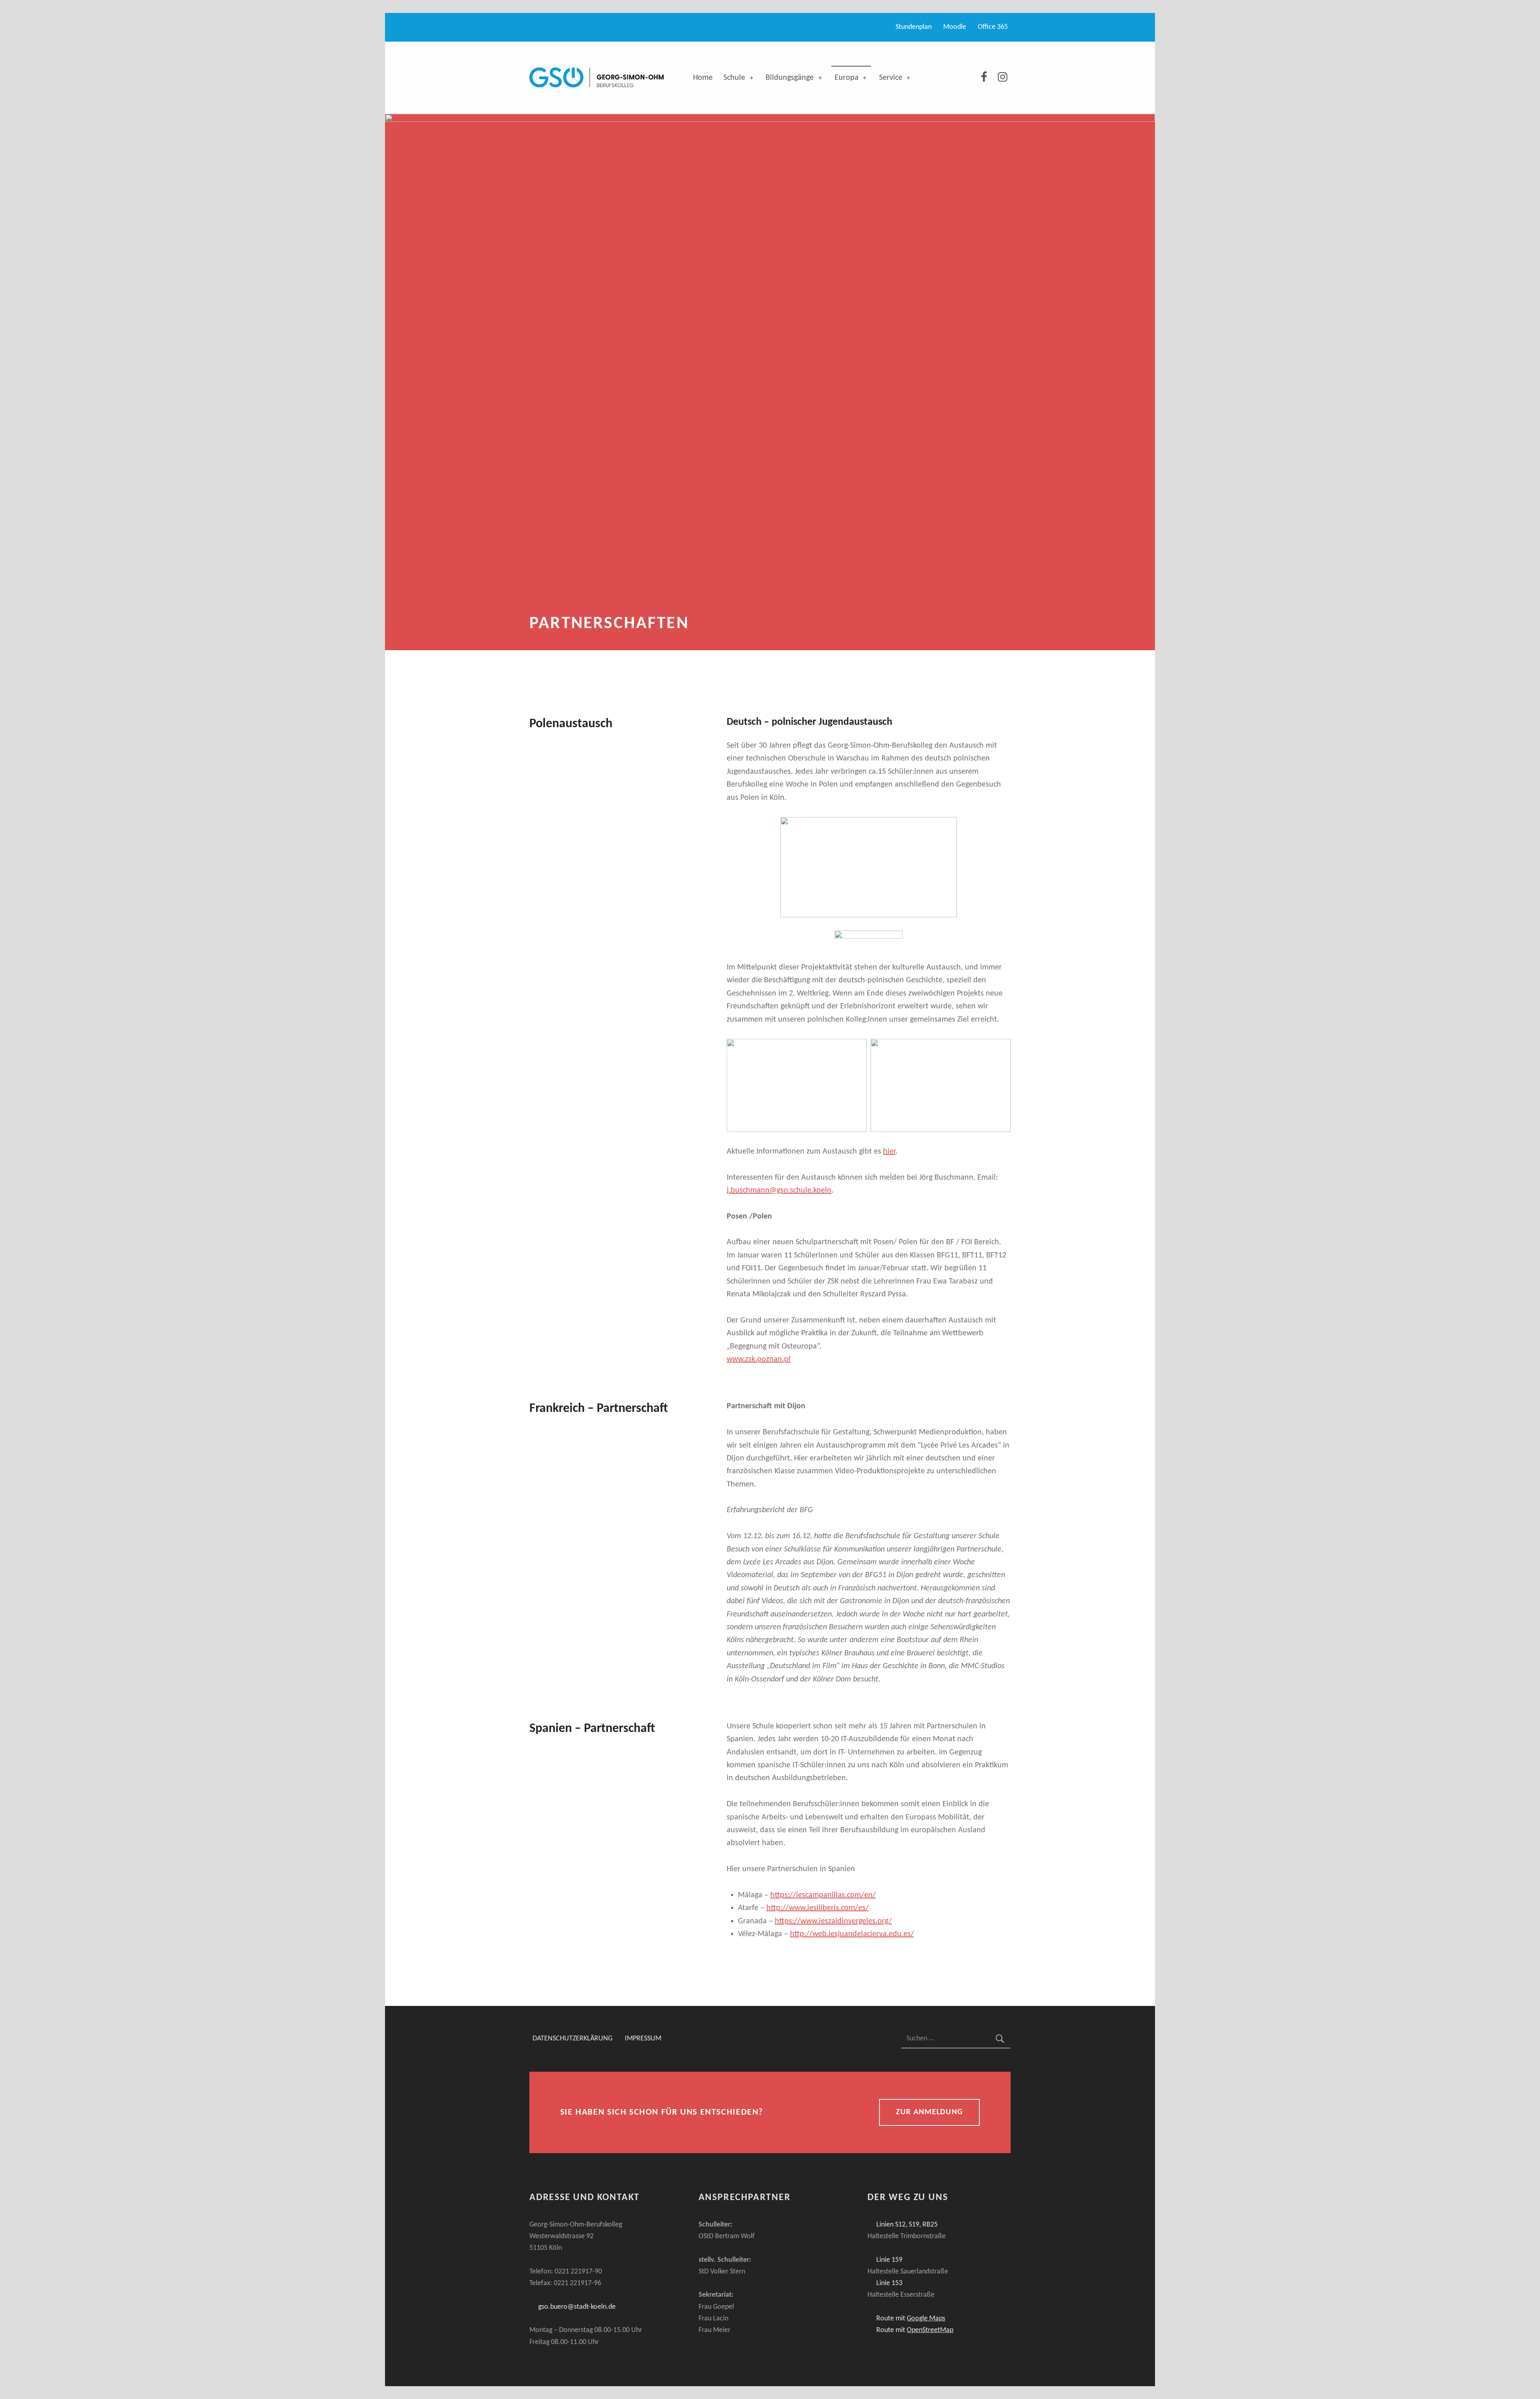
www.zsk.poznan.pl (759, 1359)
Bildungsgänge (790, 78)
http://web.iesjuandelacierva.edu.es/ (852, 1934)
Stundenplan (914, 27)
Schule (734, 78)
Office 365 (993, 27)
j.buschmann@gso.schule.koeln (779, 1190)
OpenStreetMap (930, 2330)
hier (889, 1152)
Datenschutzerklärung (572, 2039)
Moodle (955, 27)
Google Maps (926, 2319)
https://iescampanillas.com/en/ (823, 1895)
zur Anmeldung (929, 2112)
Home (703, 78)
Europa (847, 78)
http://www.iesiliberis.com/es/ (818, 1908)
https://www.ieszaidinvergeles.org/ (833, 1921)
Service (891, 78)
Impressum (643, 2039)
